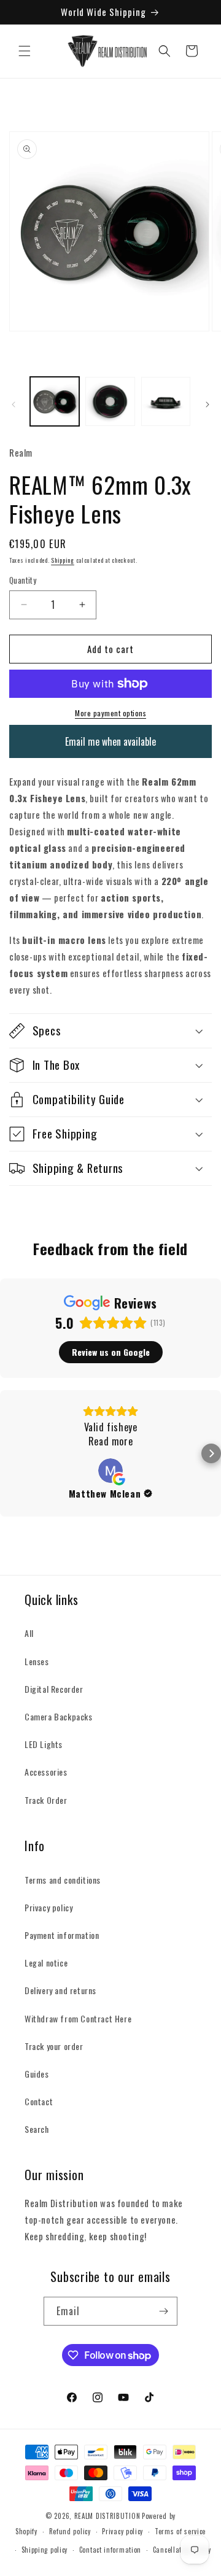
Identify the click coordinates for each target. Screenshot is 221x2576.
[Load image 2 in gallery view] (110, 401)
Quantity (23, 580)
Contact (39, 2101)
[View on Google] (110, 1471)
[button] (25, 51)
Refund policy (70, 2531)
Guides (37, 2074)
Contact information (110, 2550)
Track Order (46, 1800)
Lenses (37, 1661)
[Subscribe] (163, 2311)
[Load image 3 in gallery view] (166, 401)
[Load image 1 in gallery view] (55, 401)
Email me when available (110, 741)
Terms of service (180, 2531)
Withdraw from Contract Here (78, 2018)
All (29, 1633)
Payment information (62, 1935)
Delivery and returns (60, 1990)
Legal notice (46, 1963)
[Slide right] (207, 404)
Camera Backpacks (59, 1716)
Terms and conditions (63, 1880)
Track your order (54, 2046)
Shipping (63, 560)
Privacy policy (48, 1907)
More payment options (110, 713)
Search (37, 2129)
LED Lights (44, 1744)
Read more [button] (110, 1441)
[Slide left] (14, 404)
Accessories (46, 1772)
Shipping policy (45, 2550)
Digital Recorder (54, 1689)
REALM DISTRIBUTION (107, 2516)
